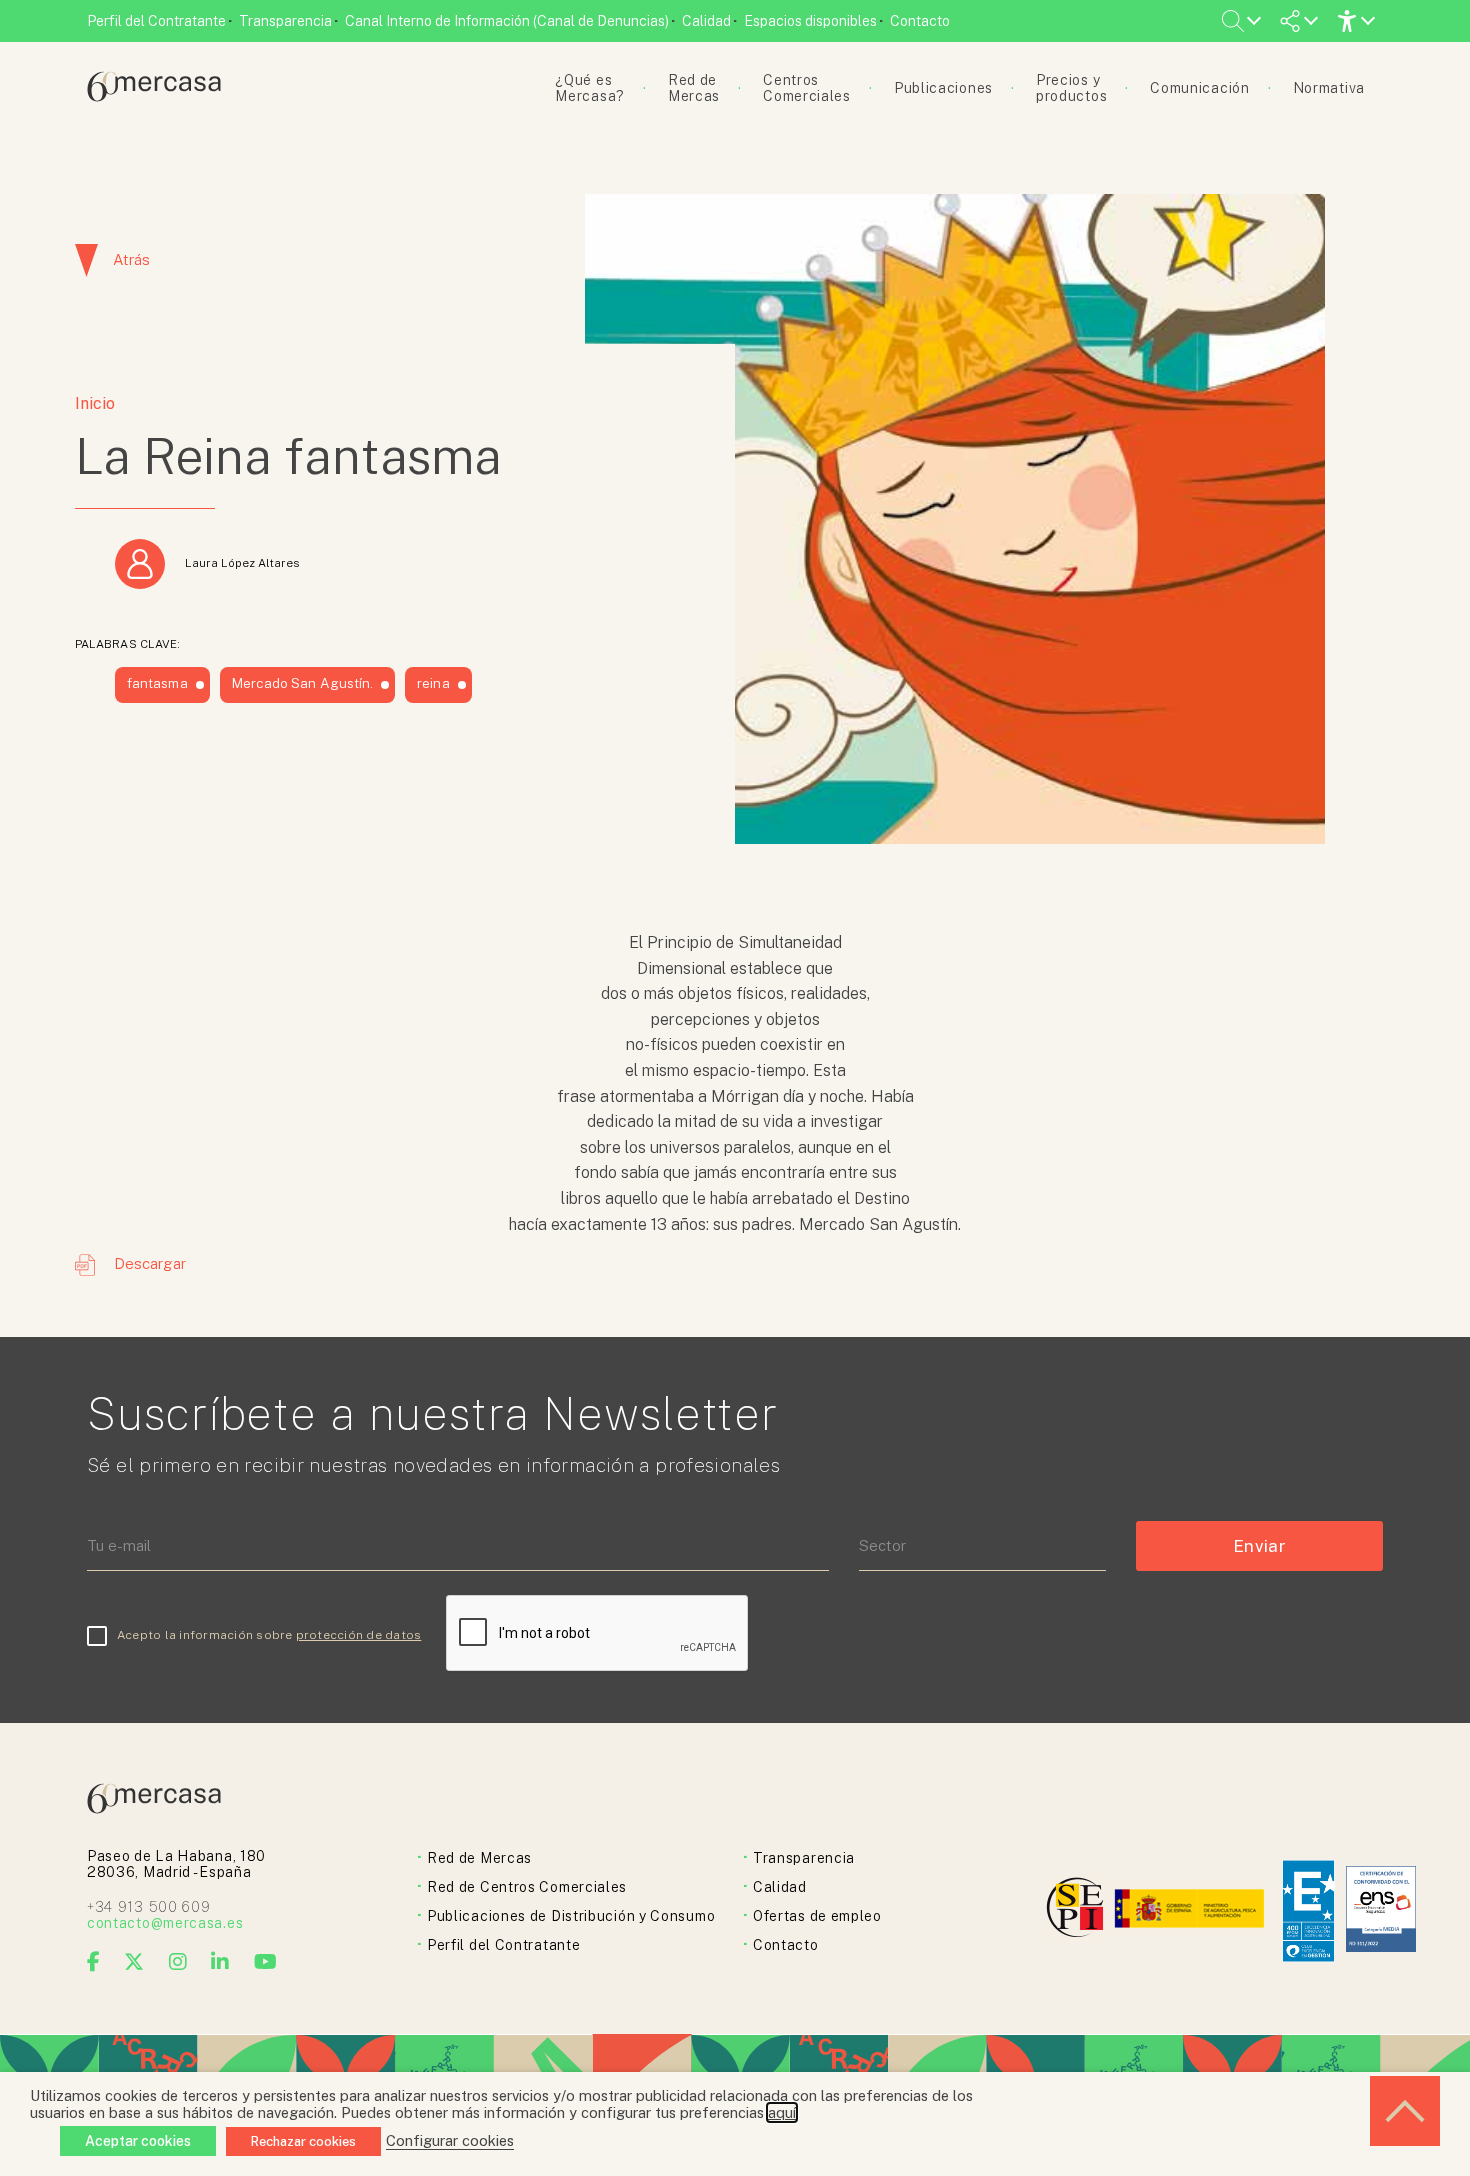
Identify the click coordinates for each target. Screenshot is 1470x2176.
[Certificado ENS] (1381, 1910)
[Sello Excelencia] (1308, 1911)
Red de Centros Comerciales (527, 1887)
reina (433, 683)
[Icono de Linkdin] (220, 1962)
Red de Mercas (479, 1858)
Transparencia (285, 21)
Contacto (920, 21)
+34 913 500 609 (149, 1907)
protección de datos (359, 1635)
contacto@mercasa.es (165, 1923)
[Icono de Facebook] (94, 1962)
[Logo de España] (1191, 1910)
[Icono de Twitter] (134, 1962)
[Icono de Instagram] (178, 1962)
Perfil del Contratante (156, 21)
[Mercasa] (154, 96)
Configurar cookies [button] (450, 2140)
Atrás (131, 259)
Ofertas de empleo (817, 1916)
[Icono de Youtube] (266, 1962)
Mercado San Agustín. (303, 683)
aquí (782, 2112)
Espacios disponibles (810, 21)
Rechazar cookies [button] (303, 2141)
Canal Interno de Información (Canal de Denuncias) (507, 21)
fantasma (157, 683)
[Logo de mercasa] (1078, 1910)
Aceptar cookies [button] (138, 2141)
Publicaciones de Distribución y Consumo (571, 1916)
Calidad (706, 21)
